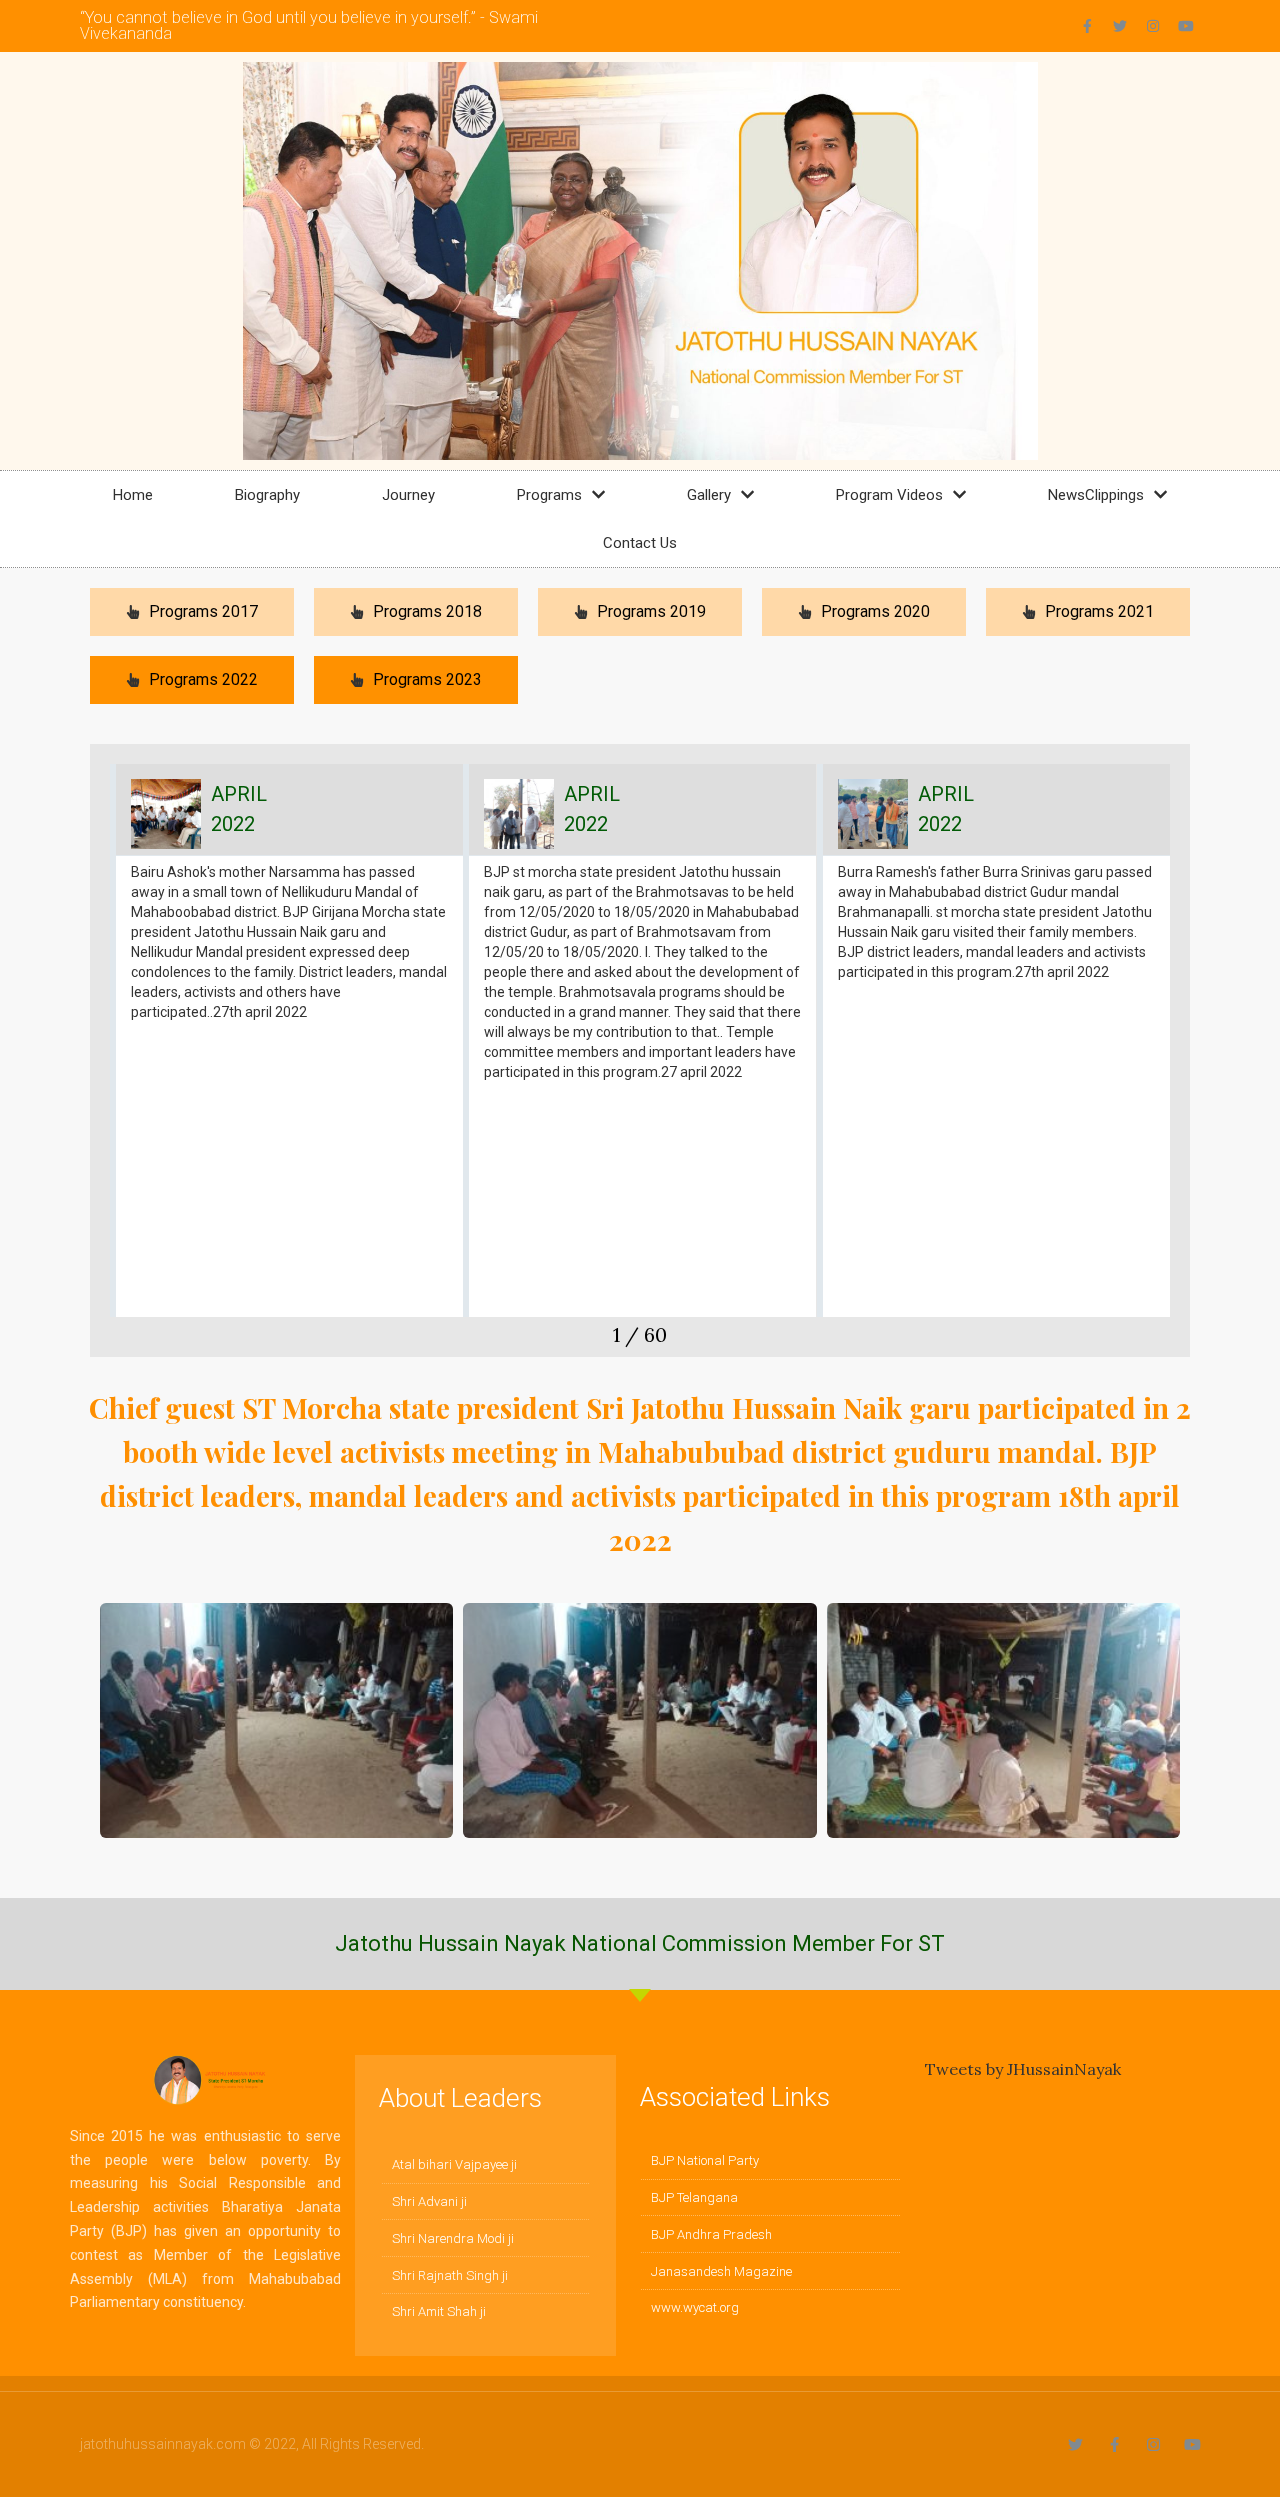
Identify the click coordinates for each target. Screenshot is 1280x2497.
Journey (408, 495)
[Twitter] (1120, 26)
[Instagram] (1153, 26)
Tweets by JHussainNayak (1023, 2069)
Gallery (709, 495)
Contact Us (640, 543)
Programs (549, 495)
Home (133, 495)
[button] (105, 1060)
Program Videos (889, 495)
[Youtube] (1186, 26)
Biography (267, 495)
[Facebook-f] (1087, 26)
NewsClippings (1096, 495)
